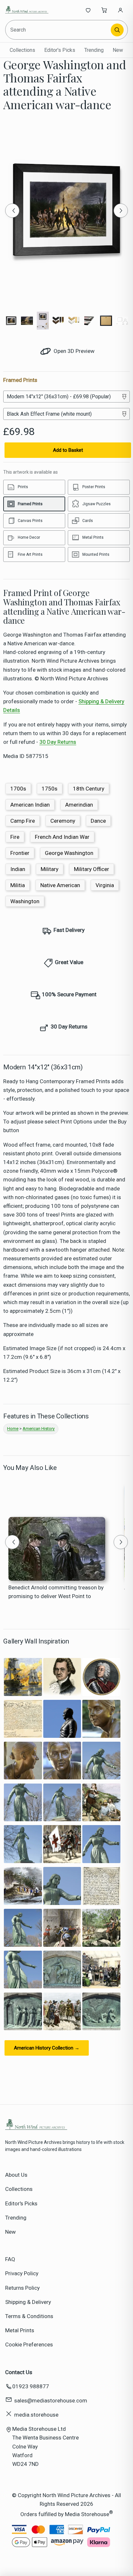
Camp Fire (23, 821)
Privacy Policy (22, 2273)
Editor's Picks (60, 50)
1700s (18, 789)
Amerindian (79, 805)
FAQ (10, 2259)
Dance (98, 821)
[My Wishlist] (88, 10)
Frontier (20, 853)
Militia (18, 885)
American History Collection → (47, 2048)
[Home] (27, 10)
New (118, 50)
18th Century (89, 789)
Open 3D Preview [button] (73, 351)
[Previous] (12, 211)
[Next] (121, 211)
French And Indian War (62, 837)
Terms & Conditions (29, 2316)
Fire (15, 837)
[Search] (117, 30)
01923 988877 (31, 2386)
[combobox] (59, 30)
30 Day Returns (58, 742)
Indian (18, 869)
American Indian (30, 805)
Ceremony (63, 821)
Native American (60, 885)
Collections (22, 50)
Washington (25, 901)
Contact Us (19, 2372)
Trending (94, 50)
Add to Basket (68, 450)
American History (39, 1429)
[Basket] (104, 10)
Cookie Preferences (29, 2344)
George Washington (69, 853)
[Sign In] (120, 10)
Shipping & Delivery (28, 2302)
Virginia (105, 885)
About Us (16, 2175)
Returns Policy (22, 2288)
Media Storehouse (87, 2514)
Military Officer (92, 869)
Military (50, 869)
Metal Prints (20, 2330)
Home (13, 1429)
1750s (50, 789)
